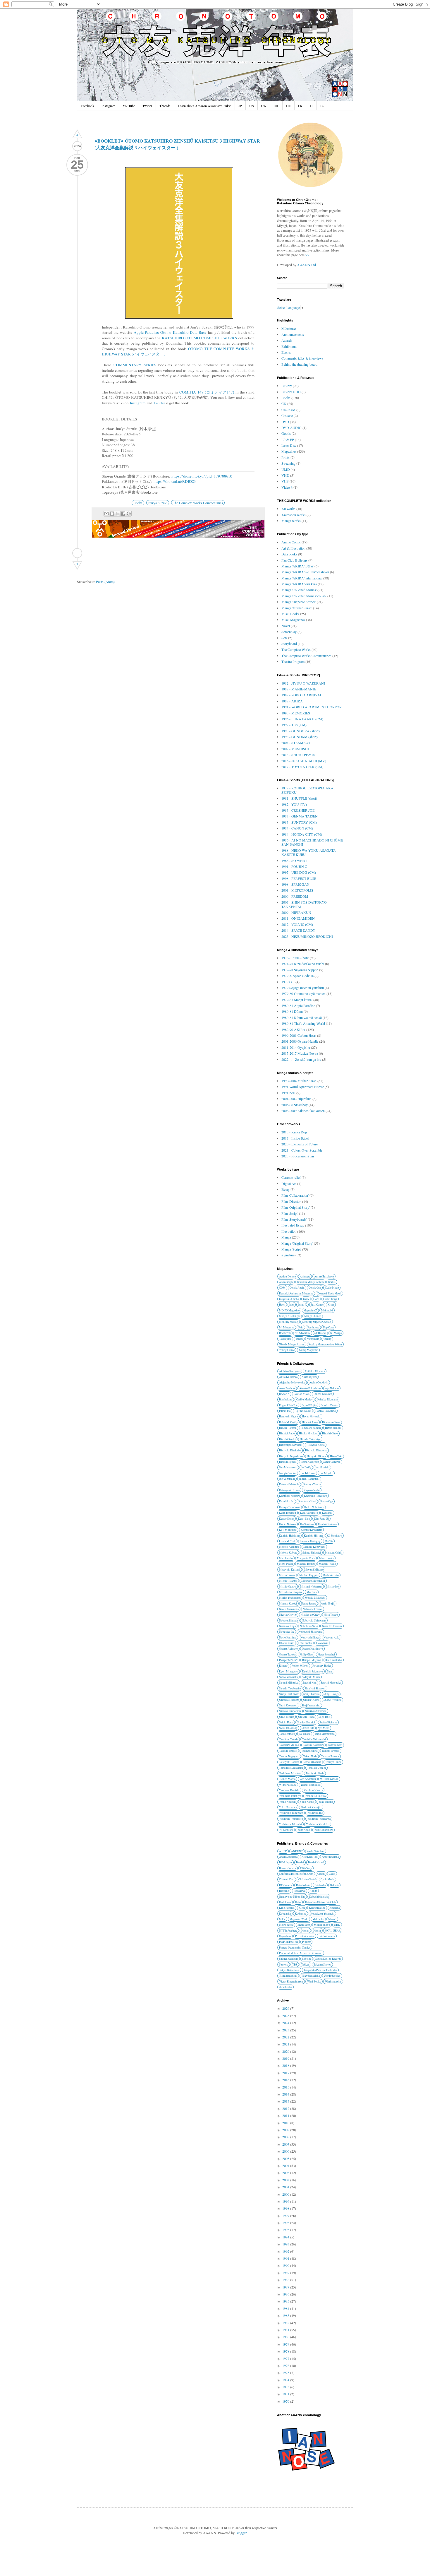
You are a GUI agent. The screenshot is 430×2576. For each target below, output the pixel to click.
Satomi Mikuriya (289, 1683)
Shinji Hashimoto (289, 1694)
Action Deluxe (287, 1276)
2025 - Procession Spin (298, 1156)
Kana (298, 1902)
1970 (286, 2401)
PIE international (305, 1936)
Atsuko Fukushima (310, 1388)
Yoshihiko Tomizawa (291, 1813)
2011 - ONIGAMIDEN (298, 918)
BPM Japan (285, 1862)
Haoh (282, 1305)
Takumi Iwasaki (331, 1751)
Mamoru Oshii (333, 1553)
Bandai (300, 1862)
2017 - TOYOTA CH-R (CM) (302, 767)
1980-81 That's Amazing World (303, 1023)
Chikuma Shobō (307, 1879)
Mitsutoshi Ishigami (291, 1592)
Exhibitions (289, 346)
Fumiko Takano (329, 1405)
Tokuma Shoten (322, 1965)
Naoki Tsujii (327, 1603)
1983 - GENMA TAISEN (300, 816)
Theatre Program (293, 661)
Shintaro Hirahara (289, 1700)
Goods (286, 433)
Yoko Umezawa (288, 1807)
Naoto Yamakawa (289, 1609)
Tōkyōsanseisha (311, 1976)
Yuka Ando (304, 1830)
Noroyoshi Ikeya (310, 1637)
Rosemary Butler (322, 1666)
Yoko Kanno (307, 1802)
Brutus (332, 1282)
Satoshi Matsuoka (331, 1683)
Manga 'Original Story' (297, 1243)
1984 (286, 2308)
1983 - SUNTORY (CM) (299, 822)
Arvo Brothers (287, 1388)
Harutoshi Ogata (288, 1416)
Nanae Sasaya (309, 1603)
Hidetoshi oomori (311, 1428)
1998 (286, 2208)
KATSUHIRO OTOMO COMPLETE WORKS (199, 338)
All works (288, 509)
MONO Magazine (289, 1310)
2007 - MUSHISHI (295, 749)
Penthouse (313, 1327)
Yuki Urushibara (324, 1830)
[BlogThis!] (112, 514)
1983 (286, 2315)
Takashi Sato (335, 1745)
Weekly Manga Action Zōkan (325, 1344)
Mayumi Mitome (314, 1570)
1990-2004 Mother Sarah (299, 1081)
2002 (286, 2180)
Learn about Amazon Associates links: (204, 106)
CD (284, 403)
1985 (286, 2301)
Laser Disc (289, 445)
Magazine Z (310, 1310)
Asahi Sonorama (288, 1857)
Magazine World (299, 1919)
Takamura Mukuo (289, 1745)
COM (282, 1288)
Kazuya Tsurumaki (290, 1507)
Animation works (294, 515)
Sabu (330, 1671)
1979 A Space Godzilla (297, 976)
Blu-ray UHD (291, 392)
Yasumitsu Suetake (316, 1796)
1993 (286, 2244)
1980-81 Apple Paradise (298, 1005)
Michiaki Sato (331, 1575)
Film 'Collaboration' (295, 1195)
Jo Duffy (306, 1467)
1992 (286, 2251)
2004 (286, 2166)
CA (264, 106)
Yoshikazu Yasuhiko (318, 1824)
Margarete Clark (306, 1558)
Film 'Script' (290, 1213)
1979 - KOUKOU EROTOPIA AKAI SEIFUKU (308, 790)
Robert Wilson (300, 1666)
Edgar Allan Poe (288, 1405)
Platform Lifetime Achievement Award (301, 1953)
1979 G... (288, 982)
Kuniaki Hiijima (313, 1536)
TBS (295, 1965)
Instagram (108, 106)
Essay (285, 1189)
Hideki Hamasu (288, 1428)
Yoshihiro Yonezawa (319, 1819)
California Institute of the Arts (296, 1874)
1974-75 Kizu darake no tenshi (303, 964)
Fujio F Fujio (309, 1405)
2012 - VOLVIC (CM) (297, 924)
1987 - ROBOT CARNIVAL (302, 695)
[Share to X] (118, 514)
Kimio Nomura (288, 1524)
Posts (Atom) (105, 581)
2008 (286, 2137)
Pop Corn (328, 1327)
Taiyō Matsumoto (325, 1734)
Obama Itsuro (287, 1643)
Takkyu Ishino (309, 1751)
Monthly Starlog (289, 1322)
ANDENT (297, 1851)
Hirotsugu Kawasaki (291, 1445)
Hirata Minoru (333, 1428)
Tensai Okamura (312, 1762)
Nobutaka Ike (287, 1632)
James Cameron (332, 1462)
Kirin (302, 1908)
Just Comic (317, 1305)
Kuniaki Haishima (289, 1536)
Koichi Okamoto (327, 1524)
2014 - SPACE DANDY (298, 930)
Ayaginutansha (330, 1857)
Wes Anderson (308, 1779)
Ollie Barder (305, 1643)
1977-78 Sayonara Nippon (300, 970)
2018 (286, 2065)
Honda (313, 1891)
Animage (305, 1276)
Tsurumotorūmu (288, 1976)
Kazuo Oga (327, 1501)
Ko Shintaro (307, 1524)
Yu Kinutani (286, 1830)
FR (300, 106)
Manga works (291, 521)
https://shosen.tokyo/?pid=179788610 (202, 476)
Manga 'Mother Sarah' (297, 608)
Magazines (289, 451)
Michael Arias (287, 1575)
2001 (286, 2187)
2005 (286, 2158)
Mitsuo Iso (332, 1587)
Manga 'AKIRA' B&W (297, 566)
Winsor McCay (288, 1785)
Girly (306, 1299)
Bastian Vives (302, 1394)
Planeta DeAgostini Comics (295, 1948)
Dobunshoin (303, 1885)
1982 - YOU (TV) (294, 804)
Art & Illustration (293, 548)
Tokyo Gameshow (289, 1970)
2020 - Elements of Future (300, 1144)
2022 (286, 2037)
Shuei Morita (287, 1717)
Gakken (334, 1885)
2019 (286, 2058)
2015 (286, 2087)
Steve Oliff (308, 1728)
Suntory (284, 1965)
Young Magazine (308, 1350)
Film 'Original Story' (296, 1207)
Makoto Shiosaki (311, 1553)
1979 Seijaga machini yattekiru (303, 988)
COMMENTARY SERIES (135, 365)
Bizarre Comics (288, 1868)
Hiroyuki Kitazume (316, 1450)
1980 (286, 2337)
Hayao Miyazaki (311, 1416)
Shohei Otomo (311, 1700)
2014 (286, 2094)
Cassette (287, 415)
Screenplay (289, 632)
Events (286, 352)
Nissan (305, 1931)
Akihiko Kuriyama (290, 1371)
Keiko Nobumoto (314, 1507)
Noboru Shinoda (288, 1620)
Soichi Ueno (286, 1722)
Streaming (288, 463)
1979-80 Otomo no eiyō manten (303, 993)
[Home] (77, 553)
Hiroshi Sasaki (287, 1439)
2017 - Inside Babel (295, 1138)
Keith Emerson (288, 1513)
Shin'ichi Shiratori (315, 1688)
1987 (286, 2287)
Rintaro (283, 1666)
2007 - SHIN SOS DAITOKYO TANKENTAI (304, 904)
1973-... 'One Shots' (295, 958)
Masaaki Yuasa (327, 1564)
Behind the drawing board (299, 364)
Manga (286, 1237)
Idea (292, 1305)
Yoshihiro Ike (315, 1813)
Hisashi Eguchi (288, 1462)
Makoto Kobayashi (314, 1547)
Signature (288, 1255)
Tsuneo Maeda (287, 1779)
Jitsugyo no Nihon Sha (292, 1897)
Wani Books (314, 1981)
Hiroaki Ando (287, 1433)
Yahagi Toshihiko (311, 1785)
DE (288, 106)
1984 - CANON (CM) (297, 828)
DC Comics (285, 1885)
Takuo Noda (310, 1756)
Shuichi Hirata (306, 1717)
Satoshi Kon (309, 1683)
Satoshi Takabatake (290, 1688)
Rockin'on (285, 1333)
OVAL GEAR (333, 1931)
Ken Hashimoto (309, 1513)
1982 (286, 2323)
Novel (286, 626)
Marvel (332, 1919)
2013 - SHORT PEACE (298, 755)
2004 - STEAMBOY (296, 743)
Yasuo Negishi (287, 1802)
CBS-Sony (306, 1868)
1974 (286, 2380)
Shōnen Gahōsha (289, 1959)
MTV (282, 1919)
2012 (286, 2108)
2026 (286, 2008)
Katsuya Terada (312, 1484)
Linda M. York (287, 1541)
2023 (286, 2030)
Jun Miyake (326, 1473)
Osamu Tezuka (287, 1654)
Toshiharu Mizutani (290, 1773)
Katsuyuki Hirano (289, 1490)
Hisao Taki (336, 1456)
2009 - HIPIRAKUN (296, 912)
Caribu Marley (305, 1399)
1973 (286, 2387)
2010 (286, 2123)
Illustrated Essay (293, 1225)
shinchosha (285, 1987)
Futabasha (320, 1885)
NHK (337, 1925)
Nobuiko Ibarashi (332, 1626)
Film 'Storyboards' (294, 1219)
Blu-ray (287, 386)
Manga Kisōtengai (290, 1316)
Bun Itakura (286, 1399)
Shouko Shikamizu (316, 1711)
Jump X (302, 1305)
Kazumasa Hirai (307, 1501)
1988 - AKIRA (292, 701)
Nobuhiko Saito (309, 1626)
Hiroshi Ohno (330, 1433)
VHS (285, 481)
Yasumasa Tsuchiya (290, 1796)
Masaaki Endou (306, 1564)
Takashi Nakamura (313, 1745)
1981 (286, 2330)
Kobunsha (285, 1914)
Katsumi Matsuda (289, 1484)
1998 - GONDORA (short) (301, 731)
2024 (286, 2023)
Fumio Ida (285, 1411)
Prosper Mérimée (289, 1660)
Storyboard (289, 644)
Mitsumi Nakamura (311, 1587)
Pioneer (306, 1942)
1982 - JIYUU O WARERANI (303, 683)
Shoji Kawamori (288, 1705)
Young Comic (287, 1350)
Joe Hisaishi (322, 1467)
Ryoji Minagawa (289, 1671)
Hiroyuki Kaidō (316, 1445)
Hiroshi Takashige (310, 1439)
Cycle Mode (332, 1288)
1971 (286, 2394)
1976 (286, 2365)
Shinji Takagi (331, 1694)
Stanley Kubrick (306, 1722)
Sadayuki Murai (311, 1677)
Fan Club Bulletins (294, 560)
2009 (286, 2130)
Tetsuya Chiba (333, 1762)
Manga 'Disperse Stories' (299, 602)
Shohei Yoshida (332, 1700)
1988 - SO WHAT (294, 861)
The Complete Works (296, 649)
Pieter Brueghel (326, 1654)
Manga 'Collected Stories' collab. (304, 596)
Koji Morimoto (288, 1530)
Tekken (305, 1965)
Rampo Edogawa (312, 1660)
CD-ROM (288, 410)
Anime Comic (291, 542)
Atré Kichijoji (310, 1857)
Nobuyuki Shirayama (310, 1632)
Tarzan (299, 1339)
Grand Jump (330, 1299)
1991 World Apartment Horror (303, 1087)
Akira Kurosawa (288, 1377)
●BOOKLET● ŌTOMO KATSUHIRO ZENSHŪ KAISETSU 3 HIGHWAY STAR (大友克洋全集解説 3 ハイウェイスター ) (177, 144)
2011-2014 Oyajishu (296, 1047)
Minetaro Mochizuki (313, 1581)
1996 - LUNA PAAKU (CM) (302, 719)
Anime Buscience (324, 1276)
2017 (286, 2073)
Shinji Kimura (311, 1694)
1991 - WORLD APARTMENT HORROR (312, 707)
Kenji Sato (304, 1519)
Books (138, 503)
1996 (286, 2223)
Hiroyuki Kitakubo (290, 1450)
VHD (285, 475)
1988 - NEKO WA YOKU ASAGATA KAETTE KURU (309, 852)
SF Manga (336, 1333)
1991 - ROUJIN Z (294, 866)
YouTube (129, 106)
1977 (286, 2358)
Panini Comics (327, 1936)
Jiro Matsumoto (288, 1467)
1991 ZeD (288, 1093)
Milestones (289, 328)
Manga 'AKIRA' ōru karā (299, 584)
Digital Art (289, 1183)
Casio (332, 1874)
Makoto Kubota (288, 1553)
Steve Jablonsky (288, 1728)
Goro (316, 1299)
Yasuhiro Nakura (313, 1790)
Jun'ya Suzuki (158, 503)
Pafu (301, 1327)
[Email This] (106, 514)
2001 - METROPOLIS (297, 890)
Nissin (317, 1931)
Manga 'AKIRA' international (302, 578)
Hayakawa (300, 1891)
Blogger (241, 2533)
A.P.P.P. (283, 1851)
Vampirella (313, 1339)
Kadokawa (285, 1902)
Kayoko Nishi (312, 1490)
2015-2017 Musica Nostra (300, 1053)
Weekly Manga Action (292, 1344)
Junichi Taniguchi (309, 1479)
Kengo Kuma (287, 1519)
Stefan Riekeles (328, 1722)
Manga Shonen (313, 1316)
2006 (286, 2151)
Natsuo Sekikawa (313, 1609)
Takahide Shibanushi (314, 1739)
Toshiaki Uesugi (317, 1768)
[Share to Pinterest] (129, 514)
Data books (289, 554)
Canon (321, 1874)
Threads (165, 106)
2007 (286, 2144)
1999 (286, 2201)
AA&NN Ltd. (307, 265)
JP (240, 106)
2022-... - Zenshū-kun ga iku (301, 1059)
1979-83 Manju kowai (297, 1000)
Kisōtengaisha (317, 1908)
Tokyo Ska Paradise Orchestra (320, 1970)
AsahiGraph (286, 1282)
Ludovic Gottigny (310, 1541)
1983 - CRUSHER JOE (298, 810)
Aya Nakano (332, 1388)
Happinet (284, 1891)
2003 (286, 2173)
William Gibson (329, 1779)
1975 (286, 2373)
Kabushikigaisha (319, 1897)
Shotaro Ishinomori (290, 1711)
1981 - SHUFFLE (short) (299, 798)
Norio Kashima (288, 1637)
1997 (286, 2216)
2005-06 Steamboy (295, 1105)
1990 (286, 2265)
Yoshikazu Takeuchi (290, 1824)
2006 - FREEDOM (295, 896)
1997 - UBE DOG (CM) (299, 872)
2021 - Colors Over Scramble (302, 1150)
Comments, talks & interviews (302, 358)
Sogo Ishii (324, 1717)
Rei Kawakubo (334, 1660)
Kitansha (334, 1908)
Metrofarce (304, 1925)
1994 (286, 2237)
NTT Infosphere (288, 1931)
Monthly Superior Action (317, 1322)
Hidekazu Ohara (331, 1422)
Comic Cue (315, 1288)
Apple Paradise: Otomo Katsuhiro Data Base (170, 332)
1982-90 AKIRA (293, 1029)
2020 (286, 2051)
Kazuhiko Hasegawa (315, 1496)
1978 (286, 2351)
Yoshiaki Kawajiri (311, 1807)
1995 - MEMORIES (296, 713)
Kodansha (301, 1914)
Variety (327, 1339)
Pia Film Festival (289, 1942)
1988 (286, 2280)
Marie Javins (326, 1558)
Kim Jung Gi (321, 1519)
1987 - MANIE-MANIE (299, 689)
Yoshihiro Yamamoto (291, 1819)
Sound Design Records (328, 1959)
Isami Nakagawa (310, 1462)
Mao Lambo (286, 1558)
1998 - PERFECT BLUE (299, 878)
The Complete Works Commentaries (198, 503)
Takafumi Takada (289, 1739)
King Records (287, 1908)
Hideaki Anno (310, 1422)
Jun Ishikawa (308, 1473)
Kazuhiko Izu (287, 1501)
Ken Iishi (327, 1513)
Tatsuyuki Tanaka (289, 1762)
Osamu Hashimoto (312, 1649)
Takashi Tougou (288, 1751)
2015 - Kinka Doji (294, 1132)
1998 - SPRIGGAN (295, 884)
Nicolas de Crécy (310, 1615)
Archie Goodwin (319, 1382)
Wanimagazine (333, 1981)
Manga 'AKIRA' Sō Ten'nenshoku (305, 572)
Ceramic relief (291, 1177)
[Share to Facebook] (123, 514)
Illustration (289, 1231)
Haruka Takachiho (326, 1411)
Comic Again (297, 1288)
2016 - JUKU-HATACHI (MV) (304, 761)
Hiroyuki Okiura (316, 1456)
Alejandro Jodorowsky (292, 1382)
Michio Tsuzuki (288, 1581)
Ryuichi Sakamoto (313, 1671)
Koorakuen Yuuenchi (322, 1914)
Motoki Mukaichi (315, 1598)
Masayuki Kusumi (290, 1570)
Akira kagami (309, 1377)
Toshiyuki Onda (315, 1773)
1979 (286, 2344)
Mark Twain (286, 1564)
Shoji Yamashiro (311, 1705)
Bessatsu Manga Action (310, 1282)
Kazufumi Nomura (289, 1496)
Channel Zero (287, 1879)
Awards (287, 340)
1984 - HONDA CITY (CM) (302, 834)
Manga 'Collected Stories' (299, 590)
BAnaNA (284, 1394)
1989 (286, 2273)
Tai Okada (305, 1734)
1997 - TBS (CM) (294, 725)
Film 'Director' (291, 1201)
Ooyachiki (322, 1643)
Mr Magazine (287, 1327)
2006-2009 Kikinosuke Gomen (303, 1111)
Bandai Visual (316, 1862)
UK (276, 106)
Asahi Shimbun (316, 1851)
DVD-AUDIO (291, 427)
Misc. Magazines (293, 620)
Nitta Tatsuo (331, 1615)
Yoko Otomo (326, 1802)
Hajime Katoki (303, 1411)
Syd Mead (324, 1728)
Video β (287, 487)
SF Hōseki (320, 1333)
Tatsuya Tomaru (330, 1756)
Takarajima (285, 1339)
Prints (285, 457)
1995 (286, 2230)
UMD (286, 469)
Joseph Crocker (288, 1473)
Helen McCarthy (288, 1422)
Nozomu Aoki (332, 1637)
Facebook (87, 106)
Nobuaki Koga (287, 1626)
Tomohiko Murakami (291, 1768)
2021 (286, 2044)
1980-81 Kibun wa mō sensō (302, 1017)
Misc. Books (290, 614)
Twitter (147, 106)
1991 (286, 2258)
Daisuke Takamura (327, 1399)
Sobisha (307, 1959)
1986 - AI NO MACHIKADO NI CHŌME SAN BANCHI (312, 842)
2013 (286, 2101)
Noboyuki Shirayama (314, 1620)
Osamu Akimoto (288, 1649)
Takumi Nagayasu (289, 1756)
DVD (285, 422)
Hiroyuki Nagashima (291, 1456)
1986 (286, 2294)
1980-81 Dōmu (292, 1011)
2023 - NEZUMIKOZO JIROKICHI (307, 936)
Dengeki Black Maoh (329, 1293)
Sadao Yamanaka (288, 1677)
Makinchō (327, 1310)
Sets (284, 638)
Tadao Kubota (287, 1734)
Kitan (331, 1305)
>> (307, 255)
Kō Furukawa (334, 1536)
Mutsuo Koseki (288, 1603)
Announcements (293, 334)
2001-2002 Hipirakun (296, 1099)
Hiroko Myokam (308, 1433)
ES (322, 106)
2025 (286, 2016)
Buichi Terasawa (323, 1394)
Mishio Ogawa (288, 1587)
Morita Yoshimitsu (290, 1598)
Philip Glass (307, 1654)
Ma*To (329, 1541)
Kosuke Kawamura (311, 1530)
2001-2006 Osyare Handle (300, 1041)
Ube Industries (332, 1976)
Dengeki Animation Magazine (296, 1293)
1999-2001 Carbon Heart (299, 1035)
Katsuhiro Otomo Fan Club (320, 1902)
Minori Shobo (322, 1925)
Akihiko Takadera (315, 1371)
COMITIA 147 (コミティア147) (207, 392)
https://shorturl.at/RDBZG (175, 481)
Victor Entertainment (291, 1981)
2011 (286, 2115)
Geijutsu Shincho (289, 1299)
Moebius (312, 1592)
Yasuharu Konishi (289, 1790)
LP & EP (288, 439)
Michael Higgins (309, 1575)
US (252, 106)
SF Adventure (303, 1333)
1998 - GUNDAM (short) (300, 737)
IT (311, 106)
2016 (286, 2080)
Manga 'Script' (291, 1249)
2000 (286, 2194)
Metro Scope (286, 1925)
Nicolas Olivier (288, 1615)
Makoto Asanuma (289, 1547)
